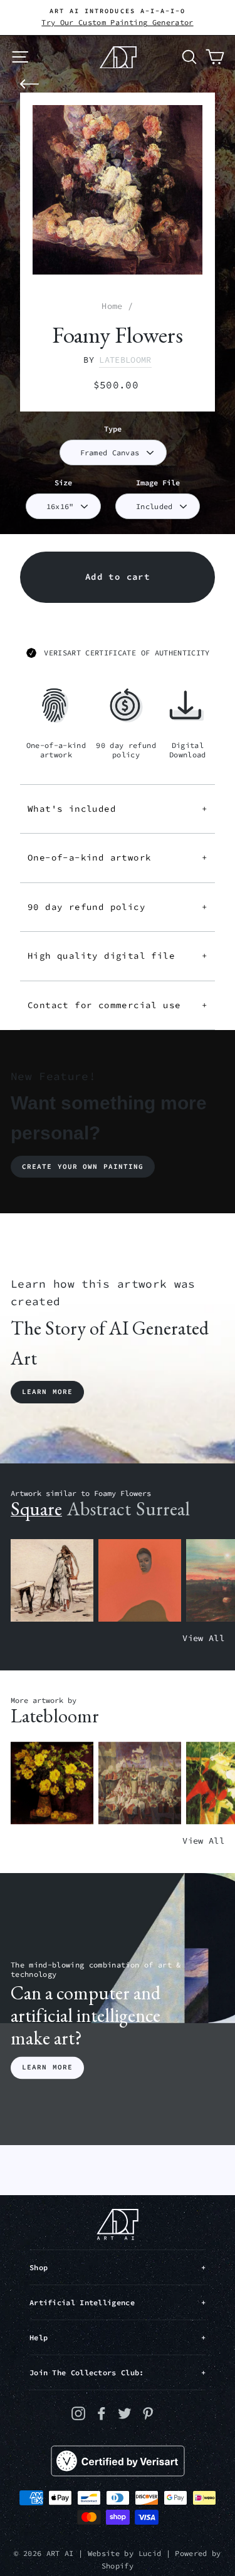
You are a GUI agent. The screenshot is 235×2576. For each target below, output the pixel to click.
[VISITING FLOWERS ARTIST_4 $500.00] (52, 1783)
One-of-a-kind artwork (118, 857)
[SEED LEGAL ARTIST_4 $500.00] (140, 1783)
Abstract (99, 1509)
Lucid (150, 2553)
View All (203, 1638)
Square (36, 1509)
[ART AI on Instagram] (78, 2413)
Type (113, 429)
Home (112, 306)
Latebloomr (125, 360)
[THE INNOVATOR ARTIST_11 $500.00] (52, 1581)
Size (63, 482)
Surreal (163, 1509)
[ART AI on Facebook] (102, 2413)
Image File (158, 482)
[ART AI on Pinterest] (148, 2413)
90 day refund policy (118, 907)
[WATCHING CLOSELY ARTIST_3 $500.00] (140, 1581)
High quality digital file (118, 956)
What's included (118, 809)
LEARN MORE (47, 2068)
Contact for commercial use (118, 1005)
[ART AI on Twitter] (125, 2413)
